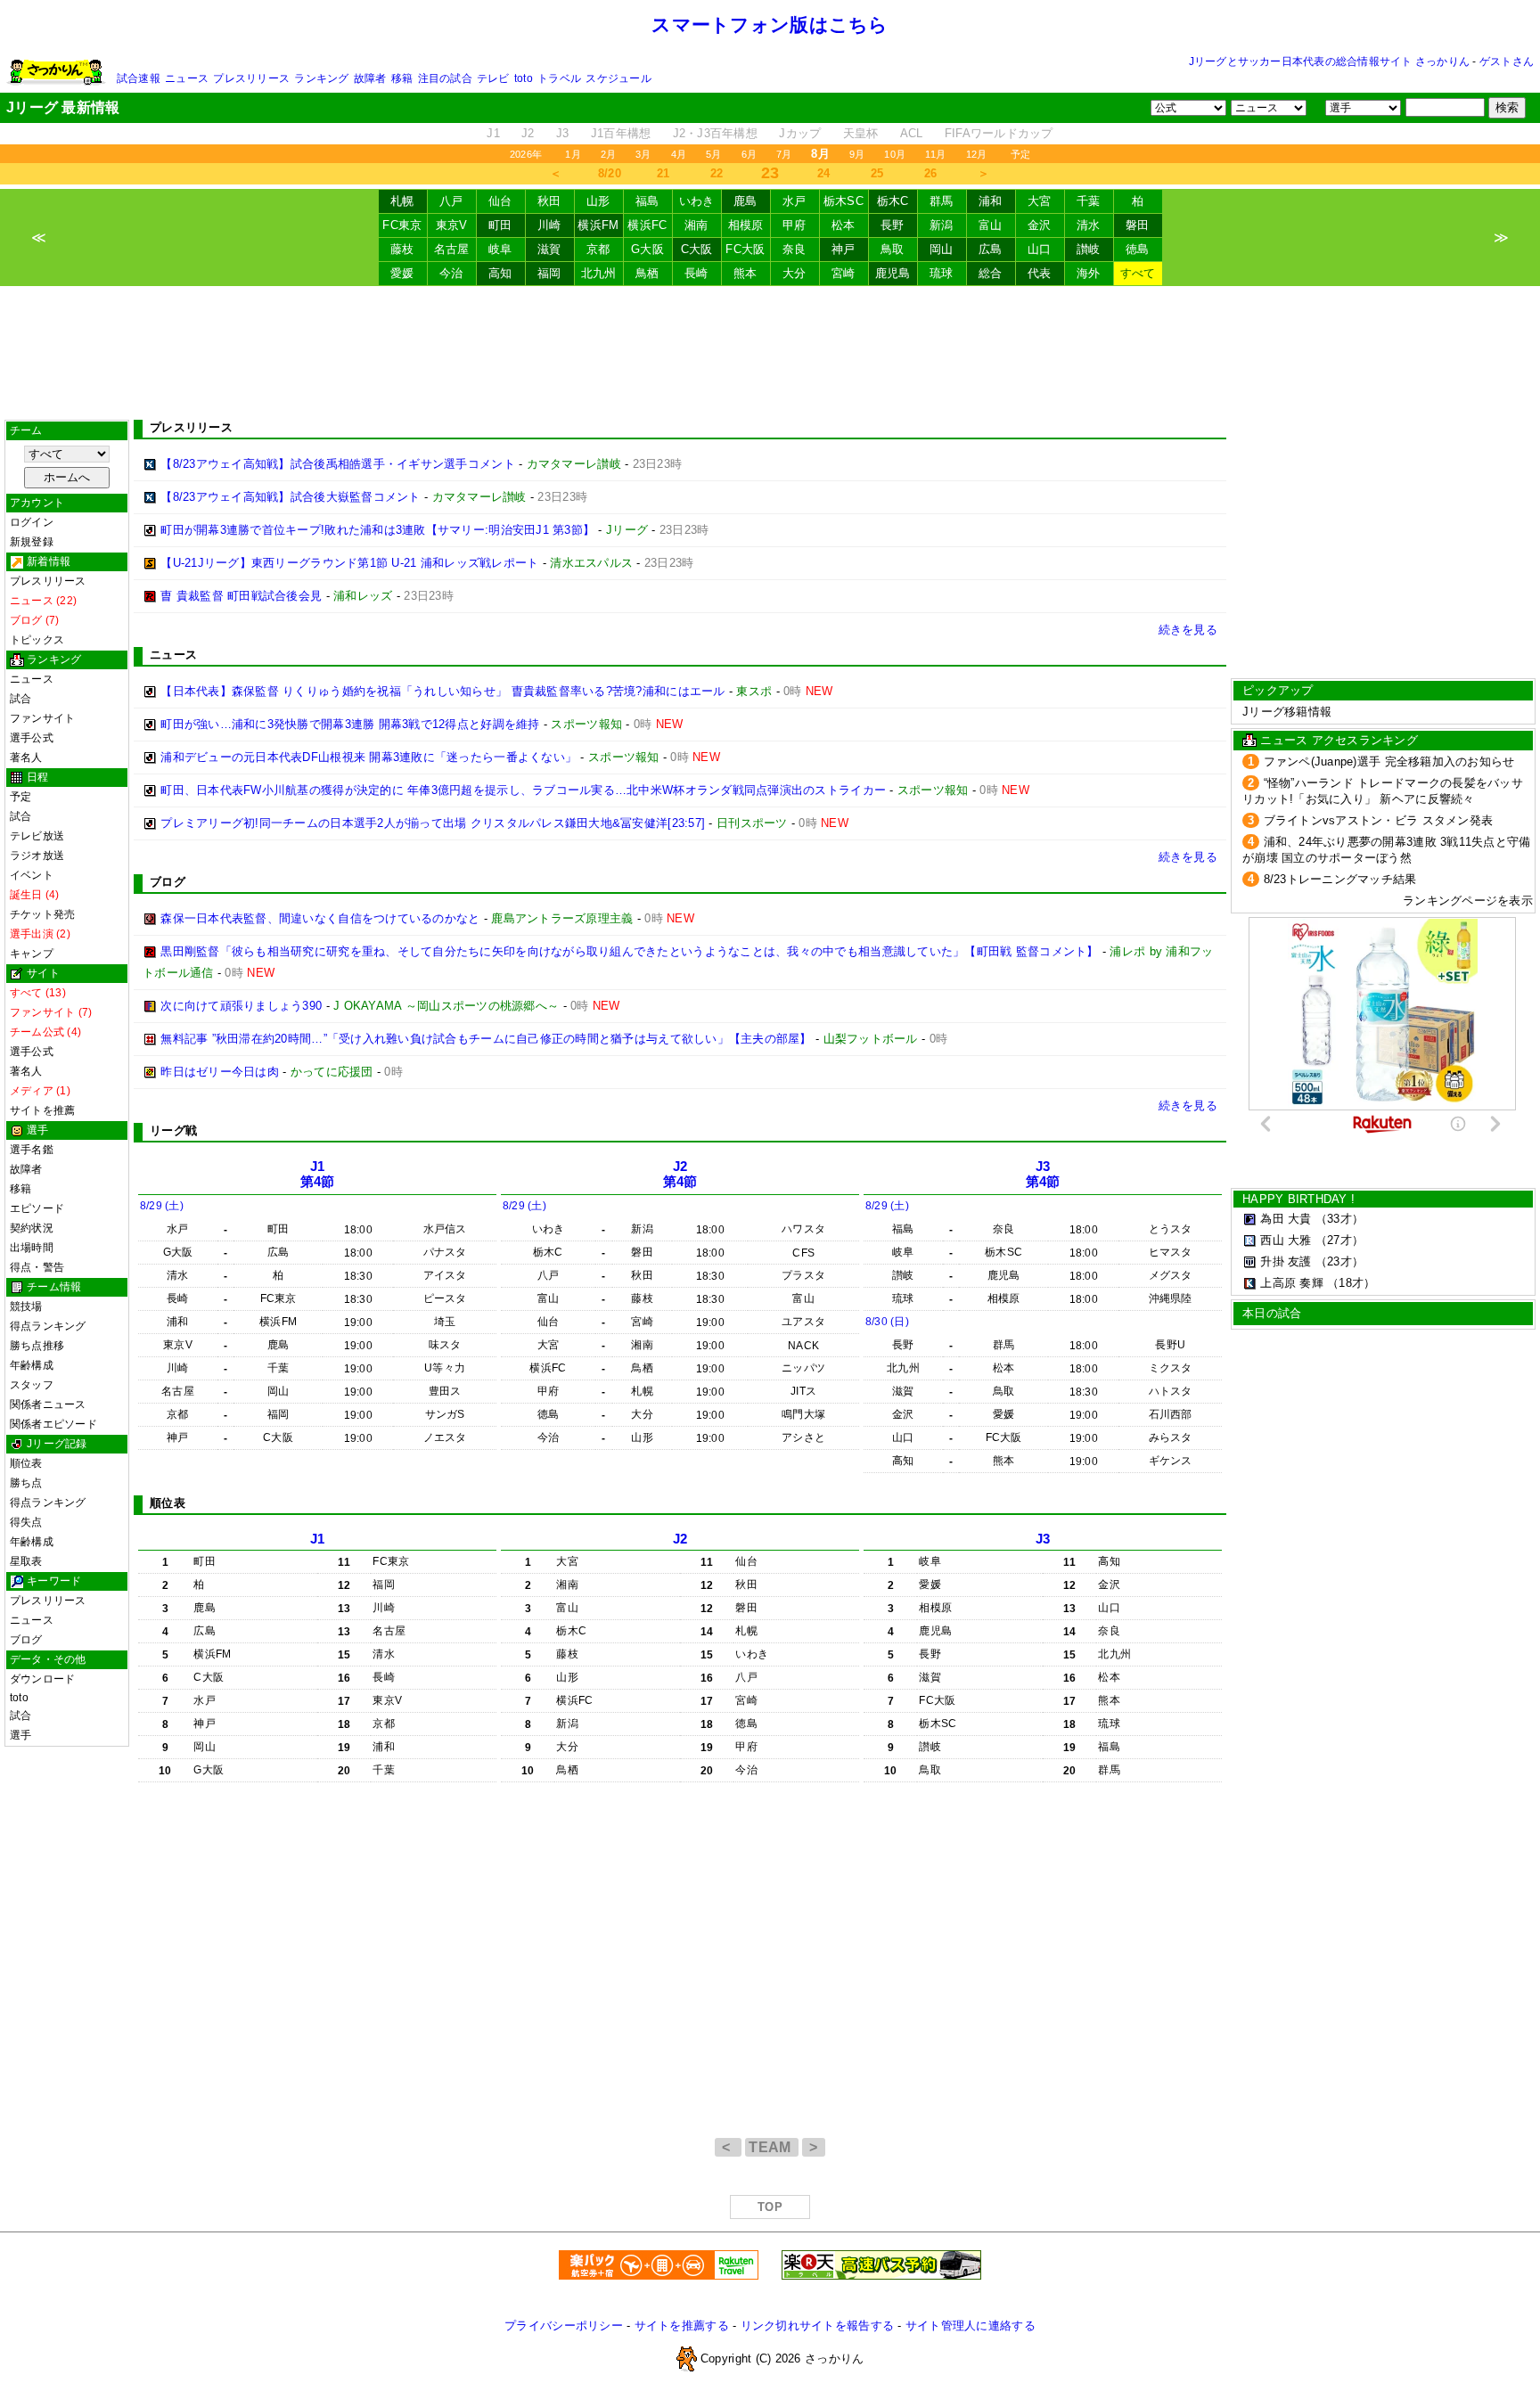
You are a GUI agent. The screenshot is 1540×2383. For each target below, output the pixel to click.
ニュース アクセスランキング (1339, 740)
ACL (912, 133)
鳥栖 (647, 273)
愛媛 (402, 273)
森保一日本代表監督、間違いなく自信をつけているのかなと (320, 918)
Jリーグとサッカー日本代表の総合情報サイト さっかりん (1329, 61)
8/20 (610, 173)
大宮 (1040, 201)
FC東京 (402, 225)
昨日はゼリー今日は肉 (220, 1072)
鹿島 (745, 201)
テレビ (493, 78)
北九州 (599, 273)
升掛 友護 (1286, 1261)
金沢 (1040, 225)
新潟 (942, 225)
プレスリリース (251, 78)
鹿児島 (893, 273)
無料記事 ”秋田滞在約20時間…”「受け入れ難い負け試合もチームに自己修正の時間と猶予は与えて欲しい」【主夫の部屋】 (486, 1039)
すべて (1138, 273)
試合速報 (139, 78)
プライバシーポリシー (564, 2326)
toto (524, 78)
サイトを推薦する (682, 2326)
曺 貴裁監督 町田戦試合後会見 (241, 596)
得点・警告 (37, 1267)
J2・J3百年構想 (715, 133)
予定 (1020, 154)
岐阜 (500, 249)
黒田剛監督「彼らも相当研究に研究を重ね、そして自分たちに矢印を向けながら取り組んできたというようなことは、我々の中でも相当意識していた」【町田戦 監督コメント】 (629, 951)
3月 (643, 154)
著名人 (26, 757)
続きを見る (1188, 630)
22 (717, 173)
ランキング (321, 78)
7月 (784, 154)
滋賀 (549, 249)
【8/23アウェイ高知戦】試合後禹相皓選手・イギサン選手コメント (338, 464)
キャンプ (32, 954)
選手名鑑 (32, 1150)
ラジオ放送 (37, 856)
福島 (647, 201)
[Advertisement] (770, 353)
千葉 (1089, 201)
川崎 (549, 225)
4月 (679, 154)
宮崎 (844, 273)
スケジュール (618, 78)
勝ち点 (26, 1483)
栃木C (893, 201)
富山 (991, 225)
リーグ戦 (173, 1130)
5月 (713, 154)
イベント (32, 875)
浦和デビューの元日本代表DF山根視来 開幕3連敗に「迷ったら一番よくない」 (369, 757)
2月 (608, 154)
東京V (452, 225)
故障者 (370, 78)
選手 (20, 1735)
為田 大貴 (1286, 1219)
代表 (1040, 273)
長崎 (696, 273)
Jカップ (800, 133)
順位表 (26, 1463)
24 (824, 173)
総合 (991, 273)
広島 (991, 249)
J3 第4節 (1043, 1174)
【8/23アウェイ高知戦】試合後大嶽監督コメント (290, 497)
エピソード (37, 1208)
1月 (573, 154)
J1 (493, 133)
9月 (857, 154)
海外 (1089, 273)
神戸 (844, 249)
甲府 (795, 225)
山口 (1040, 249)
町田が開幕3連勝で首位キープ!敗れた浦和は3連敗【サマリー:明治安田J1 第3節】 (377, 530)
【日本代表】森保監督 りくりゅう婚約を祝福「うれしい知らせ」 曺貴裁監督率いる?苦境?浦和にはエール (442, 691)
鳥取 (893, 249)
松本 (844, 225)
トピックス (37, 640)
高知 (500, 273)
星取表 (26, 1561)
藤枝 (402, 249)
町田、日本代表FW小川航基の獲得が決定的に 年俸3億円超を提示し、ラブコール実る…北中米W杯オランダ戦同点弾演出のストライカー (523, 790)
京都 (598, 249)
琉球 (942, 273)
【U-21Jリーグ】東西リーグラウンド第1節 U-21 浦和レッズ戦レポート (349, 563)
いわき (697, 201)
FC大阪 (745, 249)
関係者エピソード (53, 1424)
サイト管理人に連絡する (971, 2326)
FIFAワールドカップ (999, 133)
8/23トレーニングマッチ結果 (1340, 879)
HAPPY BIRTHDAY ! (1298, 1199)
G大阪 (647, 249)
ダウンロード (42, 1679)
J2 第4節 (680, 1174)
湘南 (696, 225)
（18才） (1351, 1283)
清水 (1089, 225)
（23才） (1339, 1261)
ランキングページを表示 (1468, 901)
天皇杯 (861, 133)
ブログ (26, 1640)
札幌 (402, 201)
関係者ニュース (48, 1404)
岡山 (942, 249)
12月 (977, 154)
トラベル (559, 78)
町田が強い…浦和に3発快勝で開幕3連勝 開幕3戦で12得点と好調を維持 (350, 724)
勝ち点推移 (37, 1346)
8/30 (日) (887, 1322)
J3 (563, 133)
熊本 (745, 273)
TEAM (772, 2147)
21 (664, 173)
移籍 (402, 78)
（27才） (1339, 1240)
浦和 (991, 201)
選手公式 (32, 738)
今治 (451, 273)
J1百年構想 (621, 133)
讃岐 (1089, 249)
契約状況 (32, 1228)
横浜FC (647, 225)
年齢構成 (32, 1365)
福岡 (549, 273)
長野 (893, 225)
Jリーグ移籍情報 (1287, 712)
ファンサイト (42, 718)
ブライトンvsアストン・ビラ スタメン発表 (1379, 820)
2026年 (526, 154)
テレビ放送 (37, 836)
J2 (528, 133)
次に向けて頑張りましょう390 (241, 1006)
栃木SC (844, 201)
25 (877, 173)
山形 (598, 201)
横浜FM (598, 225)
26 (931, 173)
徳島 (1138, 249)
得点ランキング (48, 1326)
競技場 (26, 1306)
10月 (895, 154)
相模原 (746, 225)
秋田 (549, 201)
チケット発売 (42, 914)
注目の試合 (445, 78)
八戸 (451, 201)
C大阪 (697, 249)
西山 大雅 (1286, 1240)
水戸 (795, 201)
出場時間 (32, 1248)
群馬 (942, 201)
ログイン (32, 522)
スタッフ (32, 1385)
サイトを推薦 (42, 1110)
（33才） (1339, 1219)
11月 (936, 154)
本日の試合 (1272, 1313)
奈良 (795, 249)
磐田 (1138, 225)
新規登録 (32, 542)
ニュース (187, 78)
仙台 (500, 201)
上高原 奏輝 (1292, 1283)
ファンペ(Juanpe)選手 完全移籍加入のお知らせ (1389, 762)
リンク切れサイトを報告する (817, 2326)
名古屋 (452, 249)
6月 (749, 154)
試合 (20, 699)
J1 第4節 (318, 1174)
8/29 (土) (162, 1206)
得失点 (26, 1522)
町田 (500, 225)
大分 (795, 273)
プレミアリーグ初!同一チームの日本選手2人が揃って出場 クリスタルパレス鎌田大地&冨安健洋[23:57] (433, 823)
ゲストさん (1507, 61)
